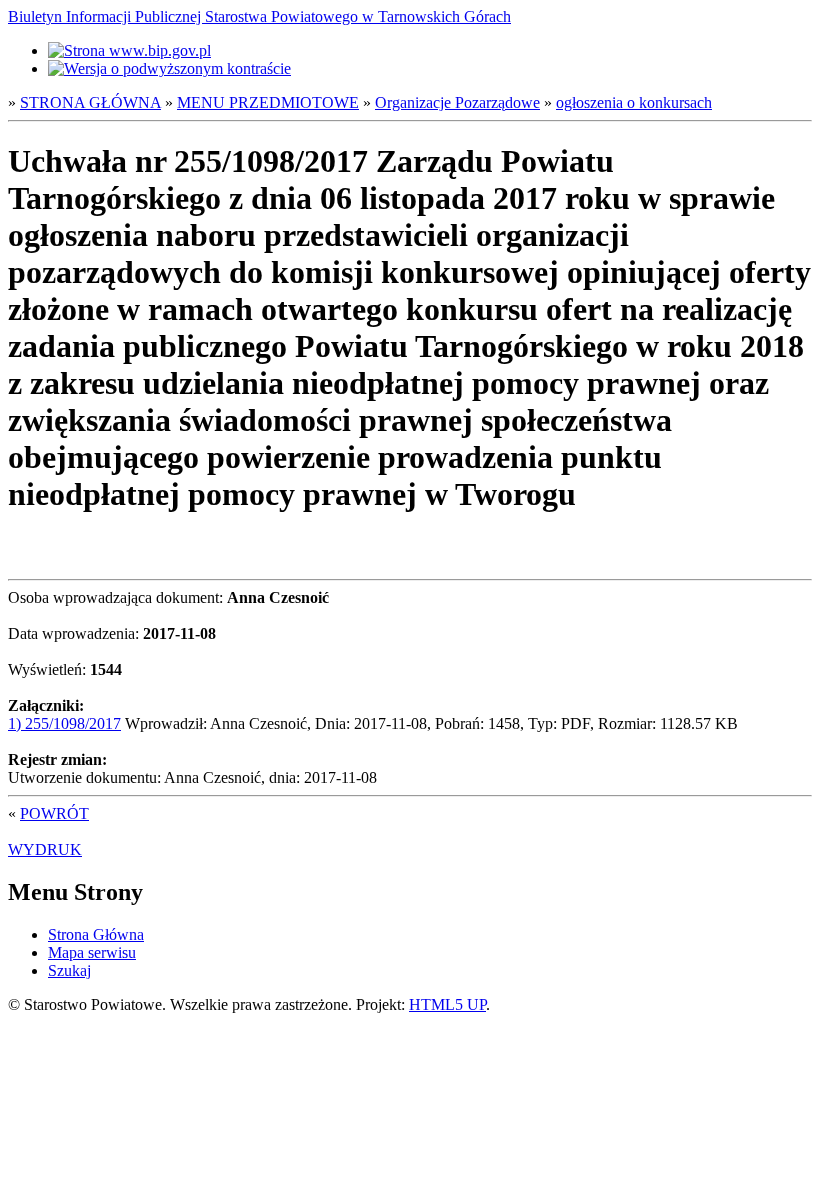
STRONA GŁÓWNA (90, 102)
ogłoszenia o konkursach (634, 102)
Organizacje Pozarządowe (457, 102)
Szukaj (69, 970)
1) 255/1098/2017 (64, 723)
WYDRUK (45, 849)
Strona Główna (96, 934)
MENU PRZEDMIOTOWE (268, 102)
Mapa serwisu (92, 952)
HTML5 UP (447, 1004)
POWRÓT (54, 813)
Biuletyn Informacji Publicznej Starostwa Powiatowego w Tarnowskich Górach (259, 16)
